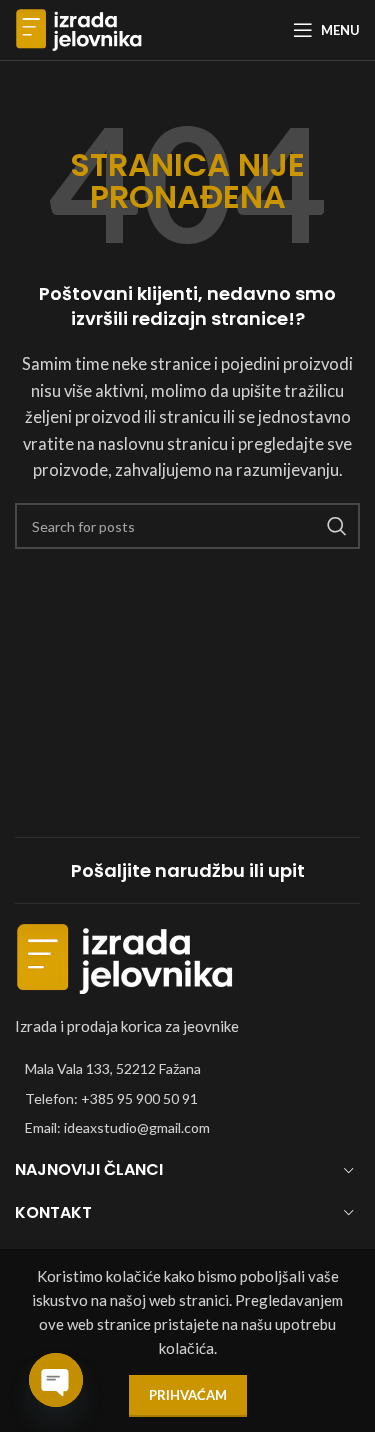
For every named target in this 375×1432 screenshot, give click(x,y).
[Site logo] (79, 28)
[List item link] (187, 1099)
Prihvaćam (188, 1395)
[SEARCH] (337, 526)
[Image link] (125, 957)
